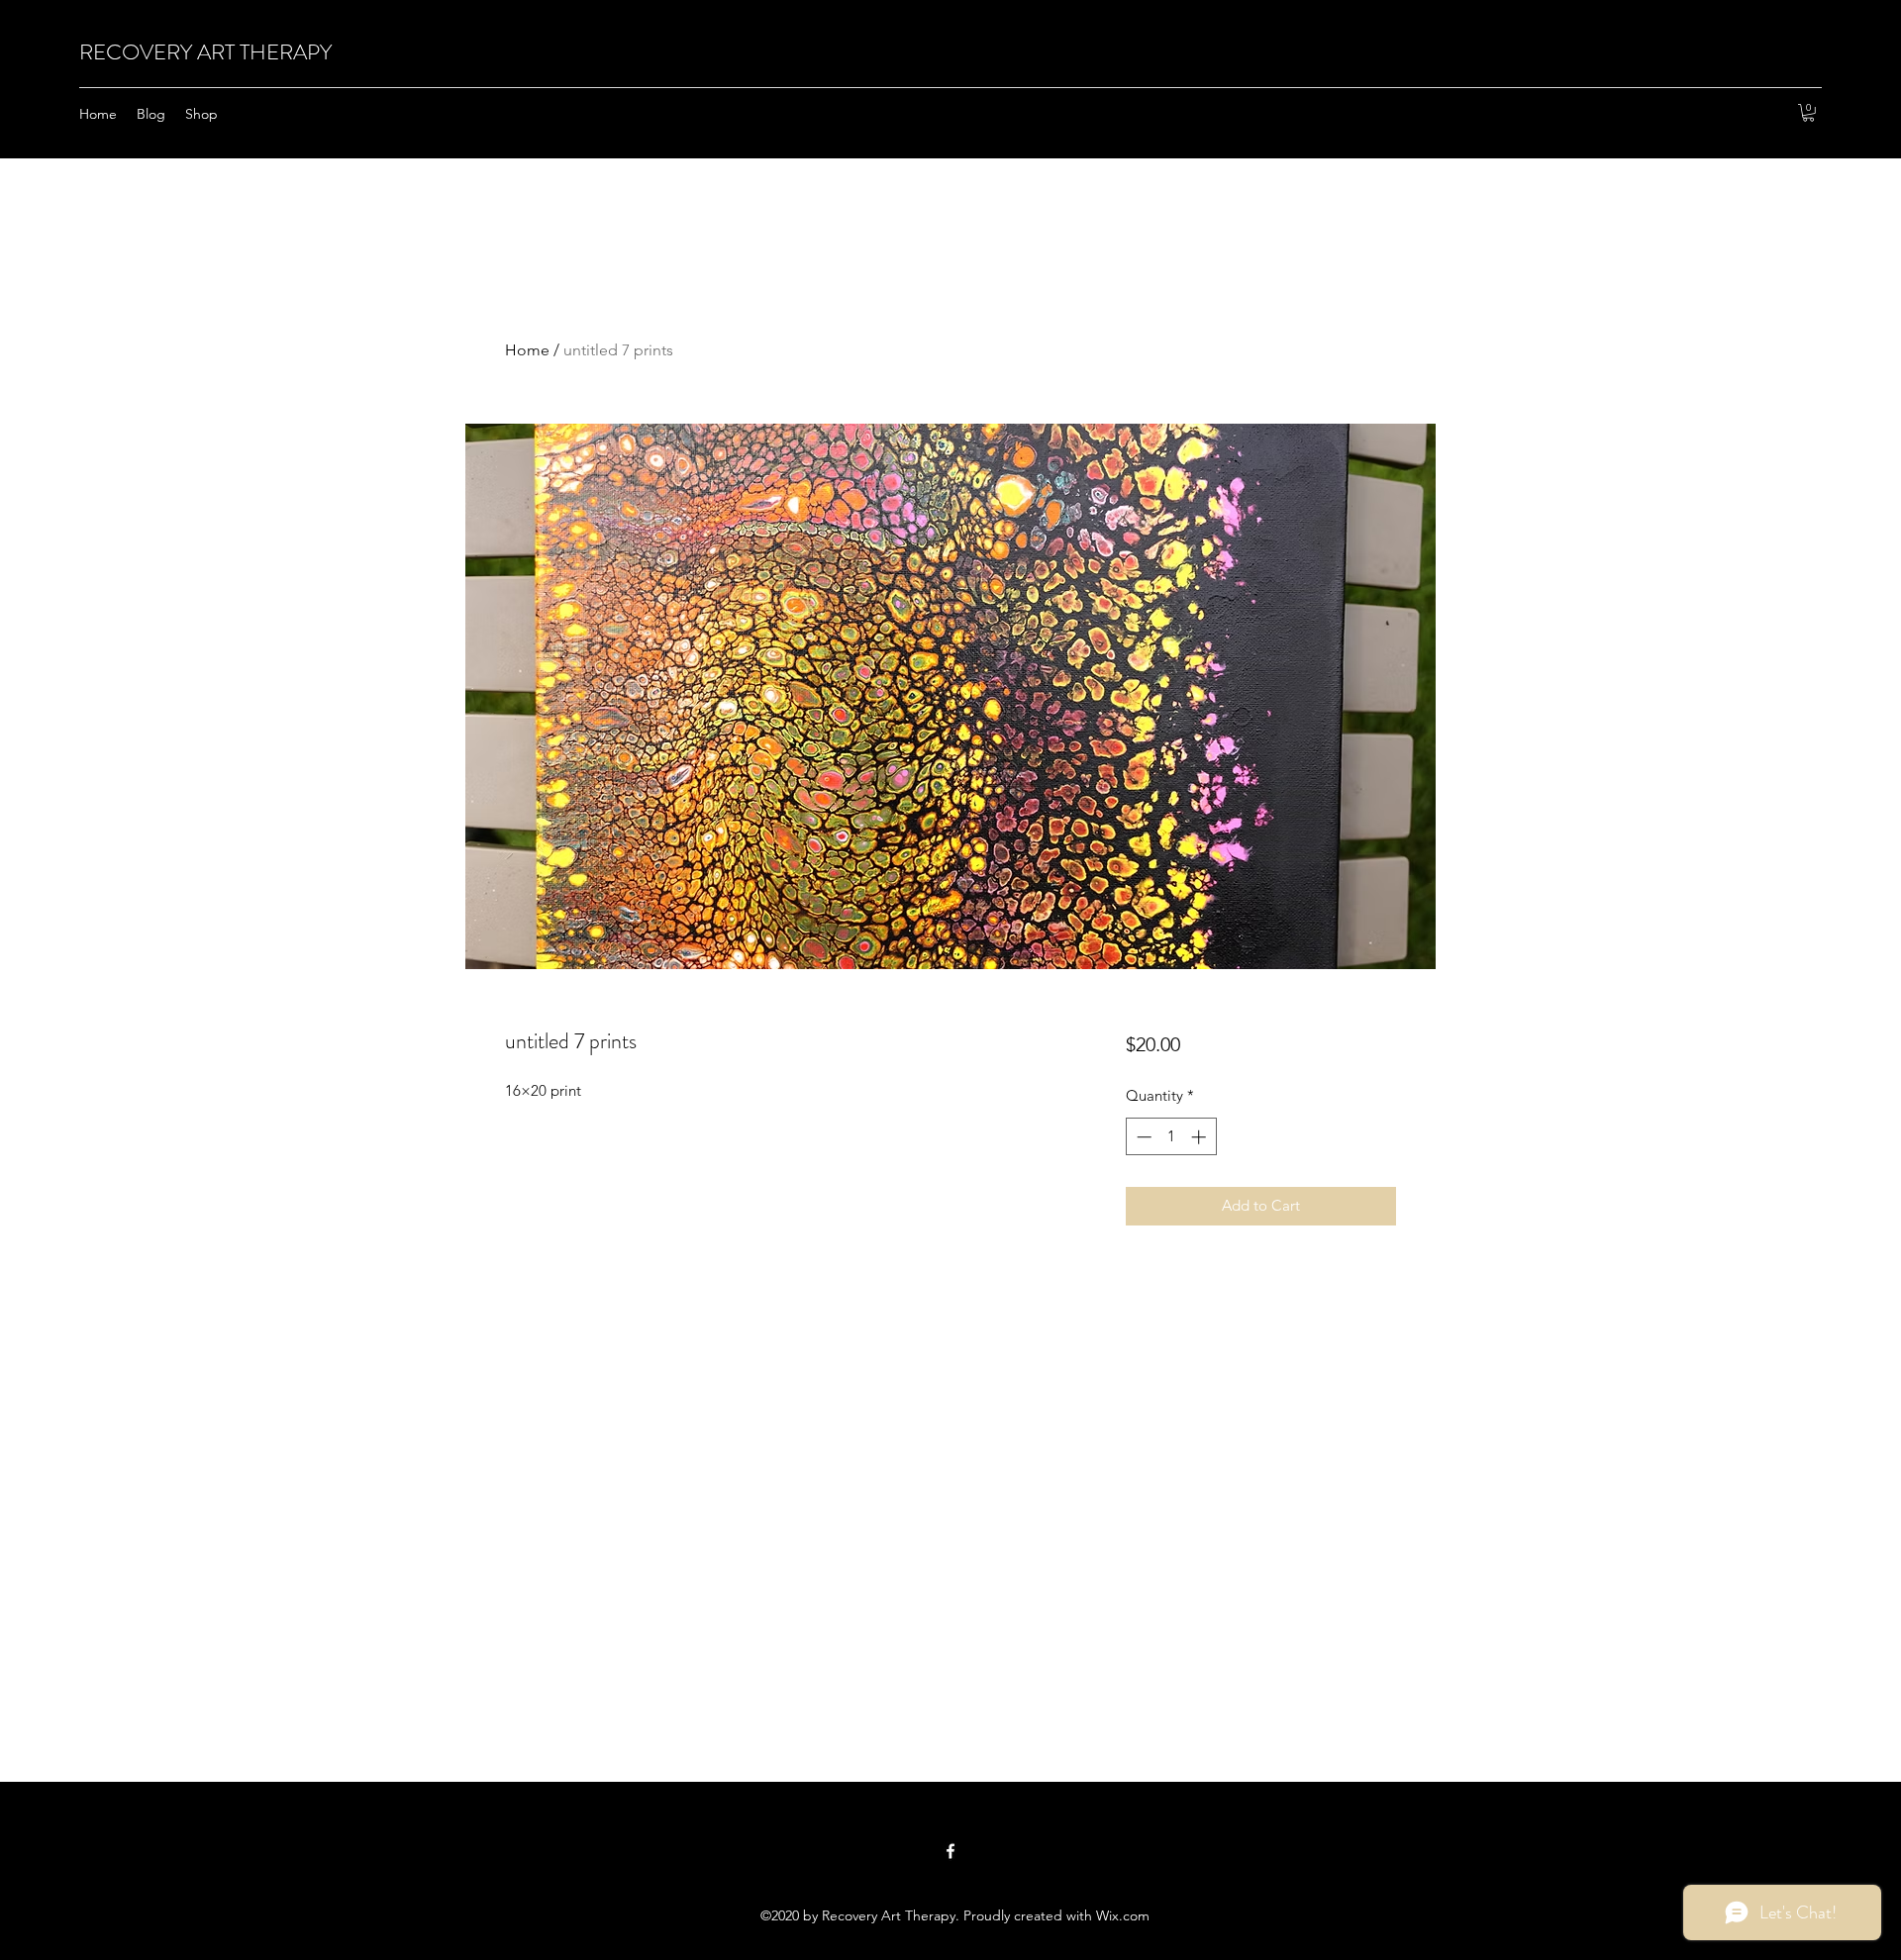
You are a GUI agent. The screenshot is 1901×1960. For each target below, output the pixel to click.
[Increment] (1201, 1137)
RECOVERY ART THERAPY (205, 52)
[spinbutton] (1171, 1137)
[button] (1808, 113)
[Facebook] (950, 1851)
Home (527, 350)
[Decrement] (1142, 1137)
